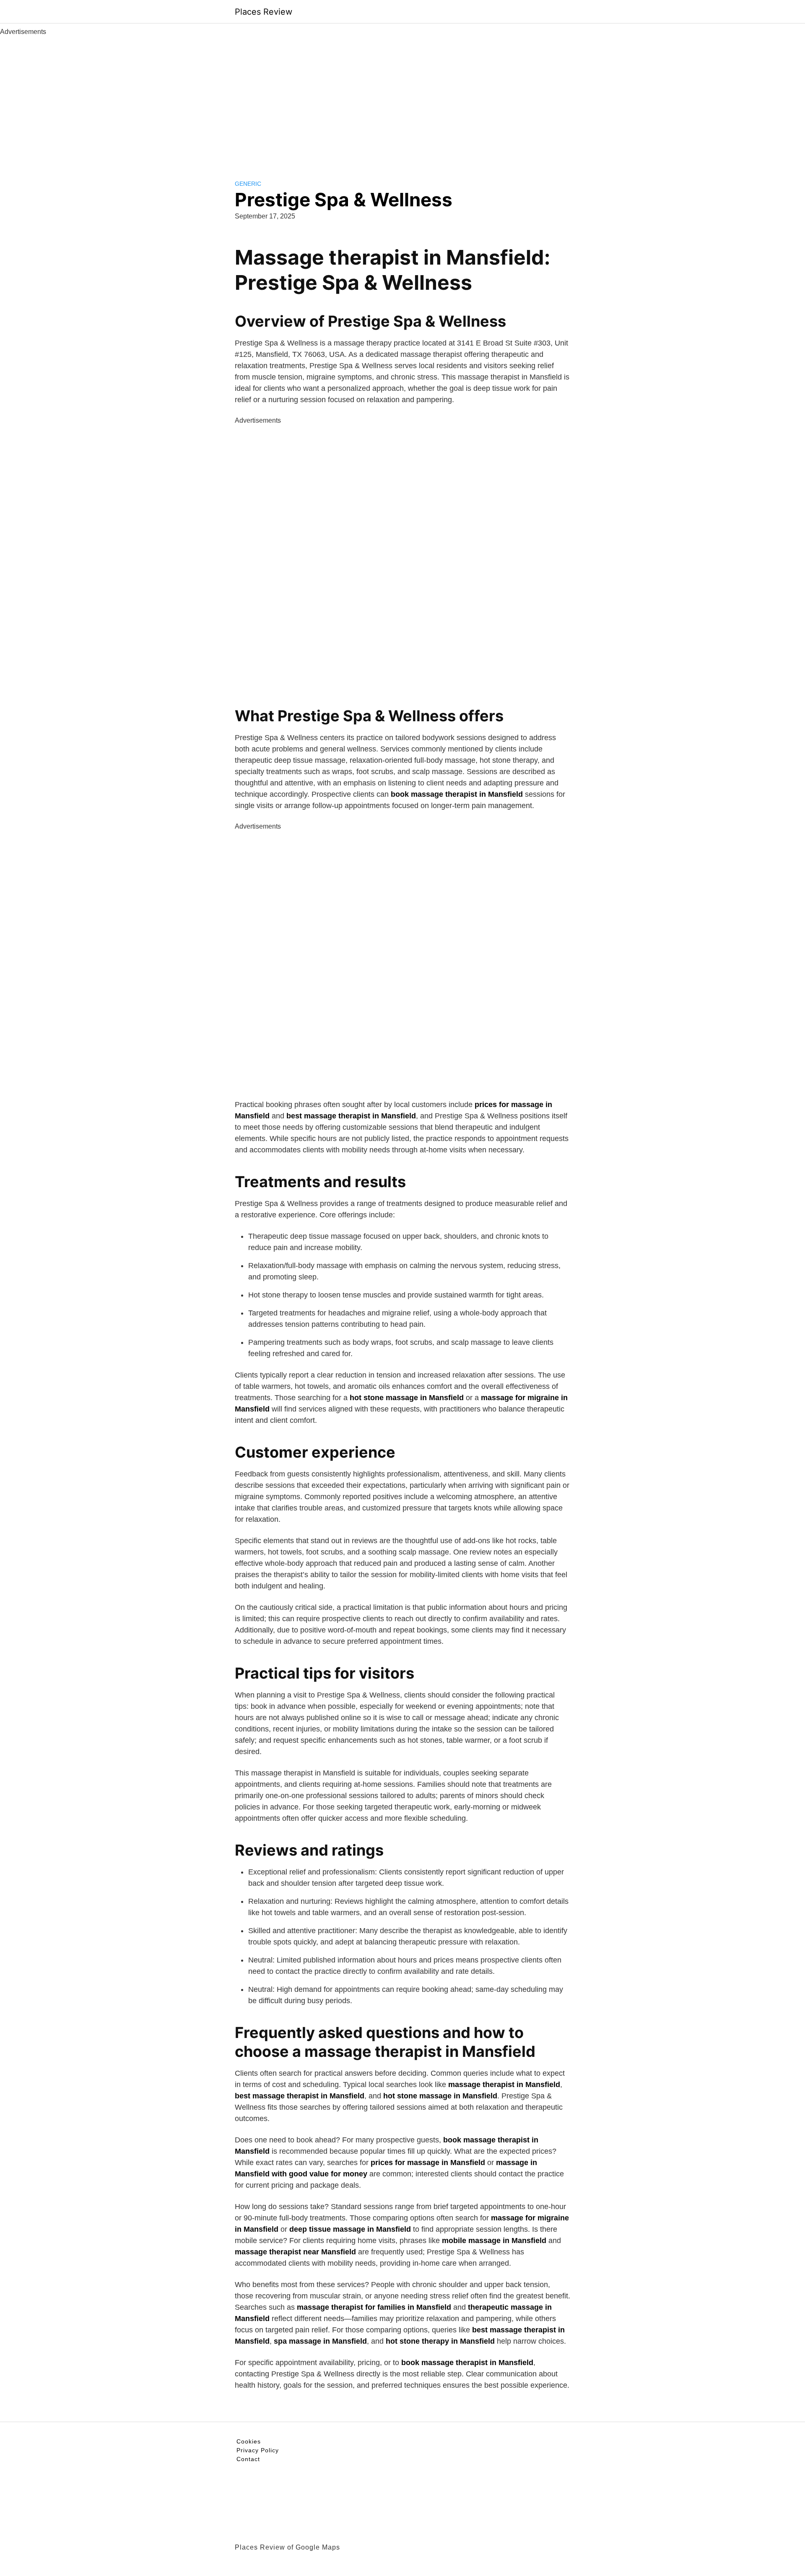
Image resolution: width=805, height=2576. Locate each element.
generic (248, 184)
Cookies (249, 2441)
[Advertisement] (402, 100)
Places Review (264, 12)
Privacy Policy (258, 2450)
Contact (248, 2459)
